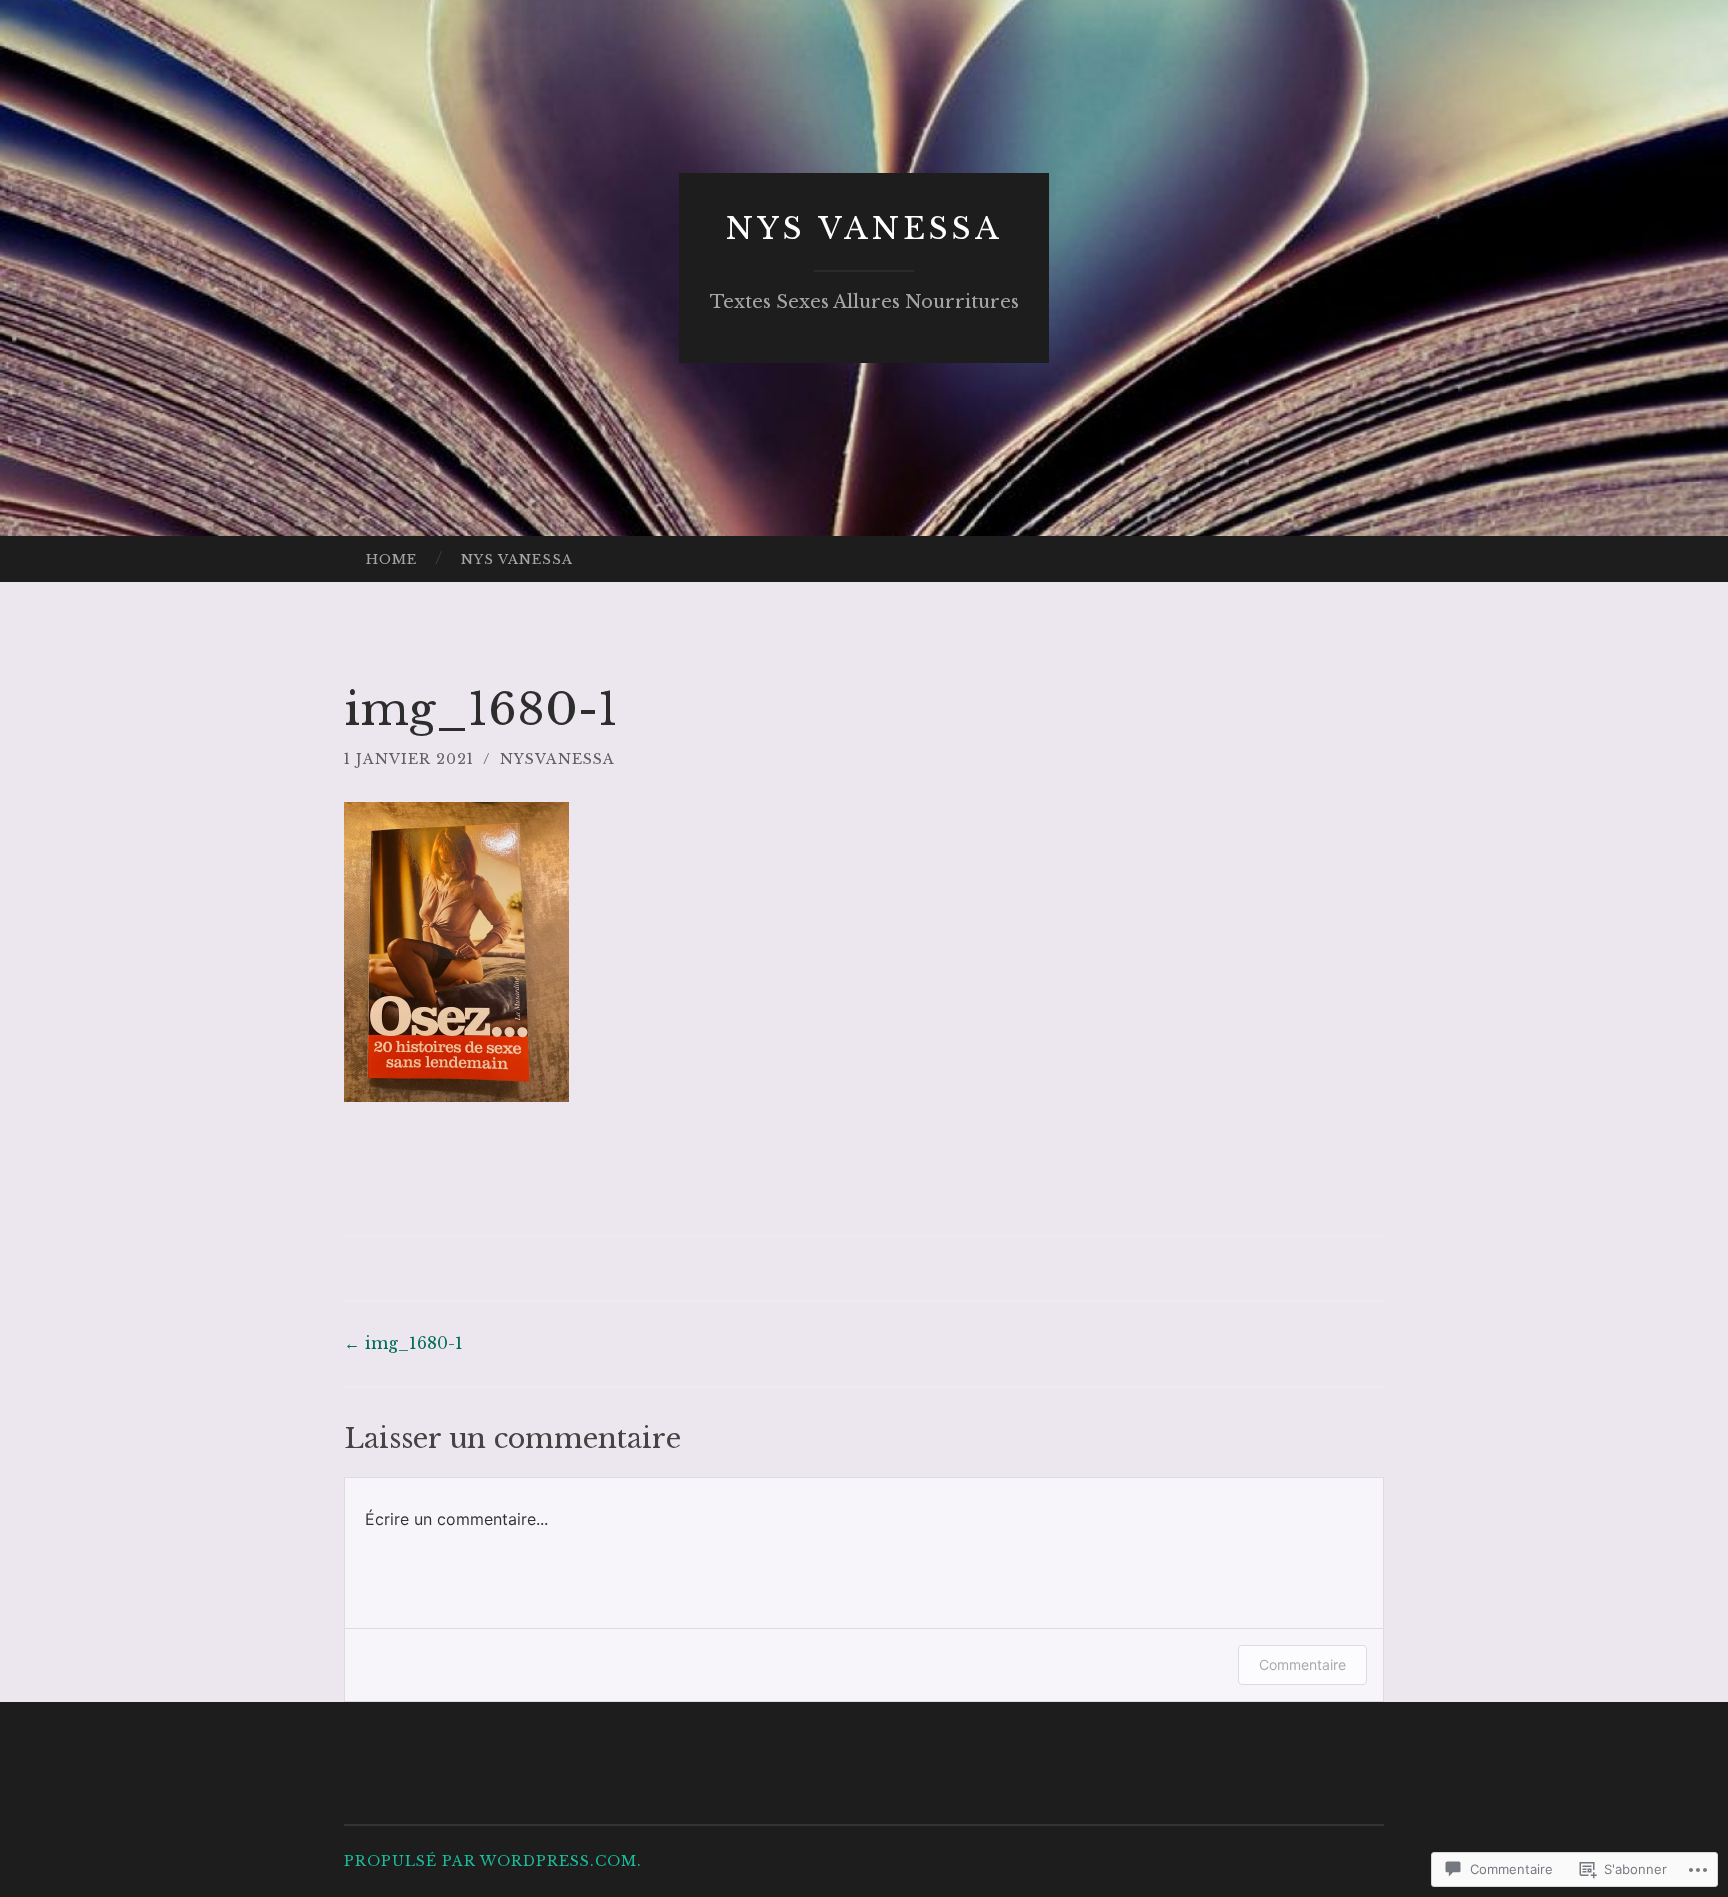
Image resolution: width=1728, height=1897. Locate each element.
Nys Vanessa (864, 228)
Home (391, 559)
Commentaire (1302, 1664)
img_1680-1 (403, 1343)
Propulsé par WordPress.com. (493, 1861)
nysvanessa (557, 759)
